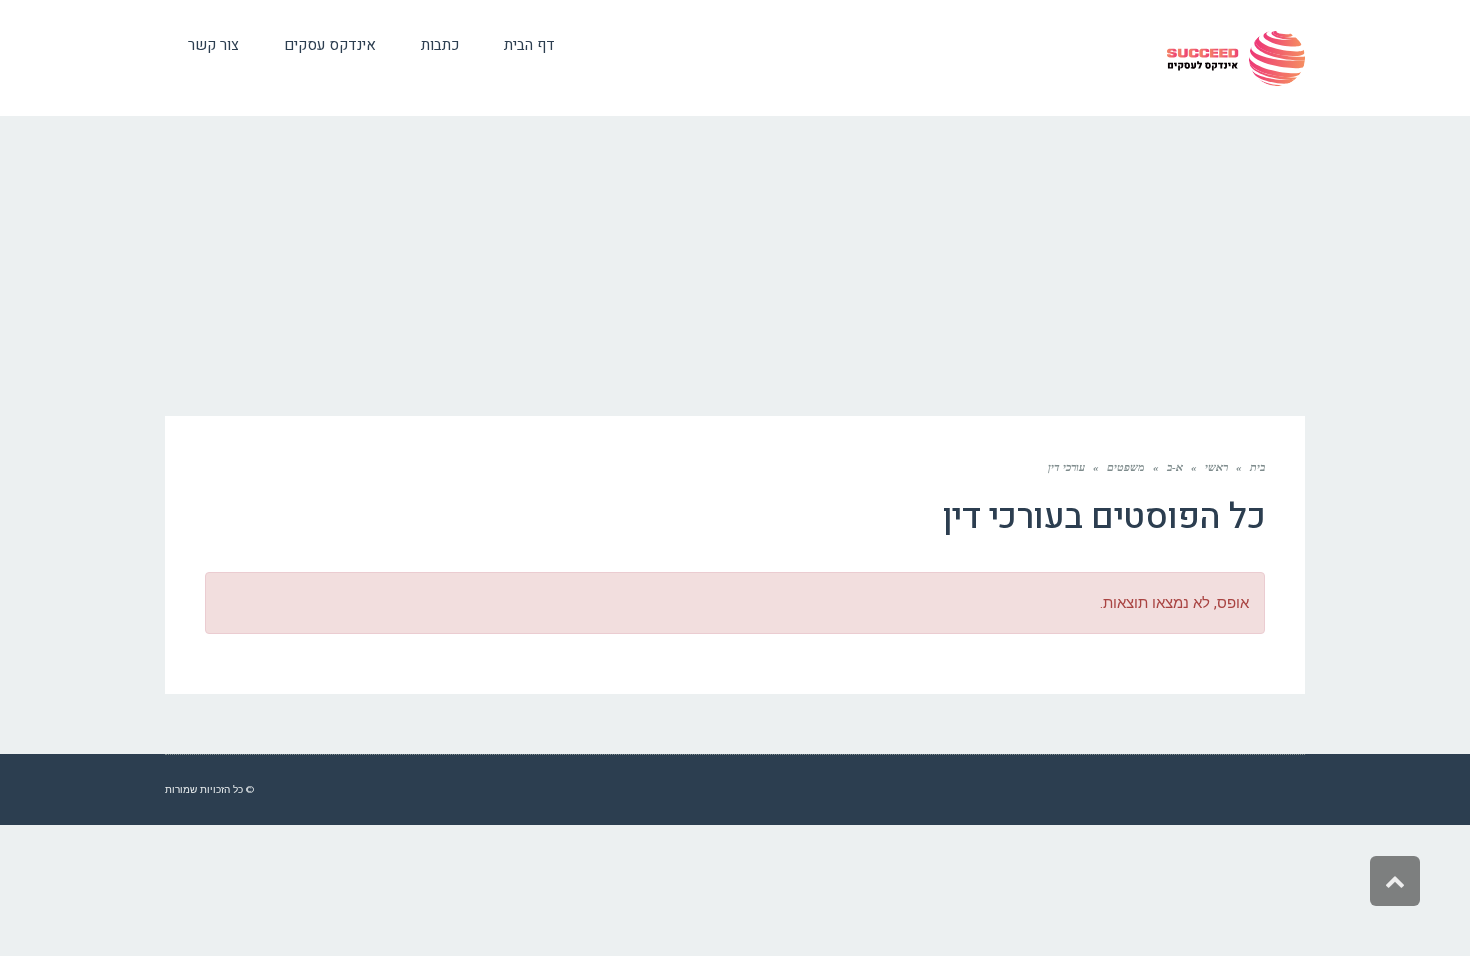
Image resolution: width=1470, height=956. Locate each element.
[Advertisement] (735, 266)
